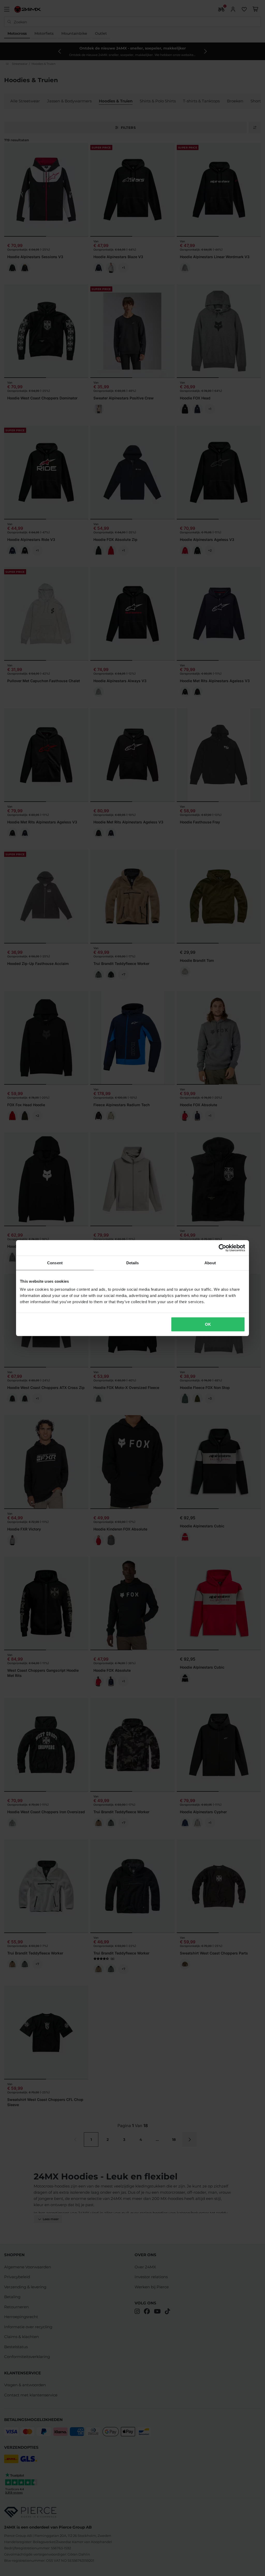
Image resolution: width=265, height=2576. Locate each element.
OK (208, 1324)
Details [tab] (133, 1263)
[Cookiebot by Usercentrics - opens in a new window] (222, 1248)
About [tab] (210, 1263)
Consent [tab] (55, 1263)
